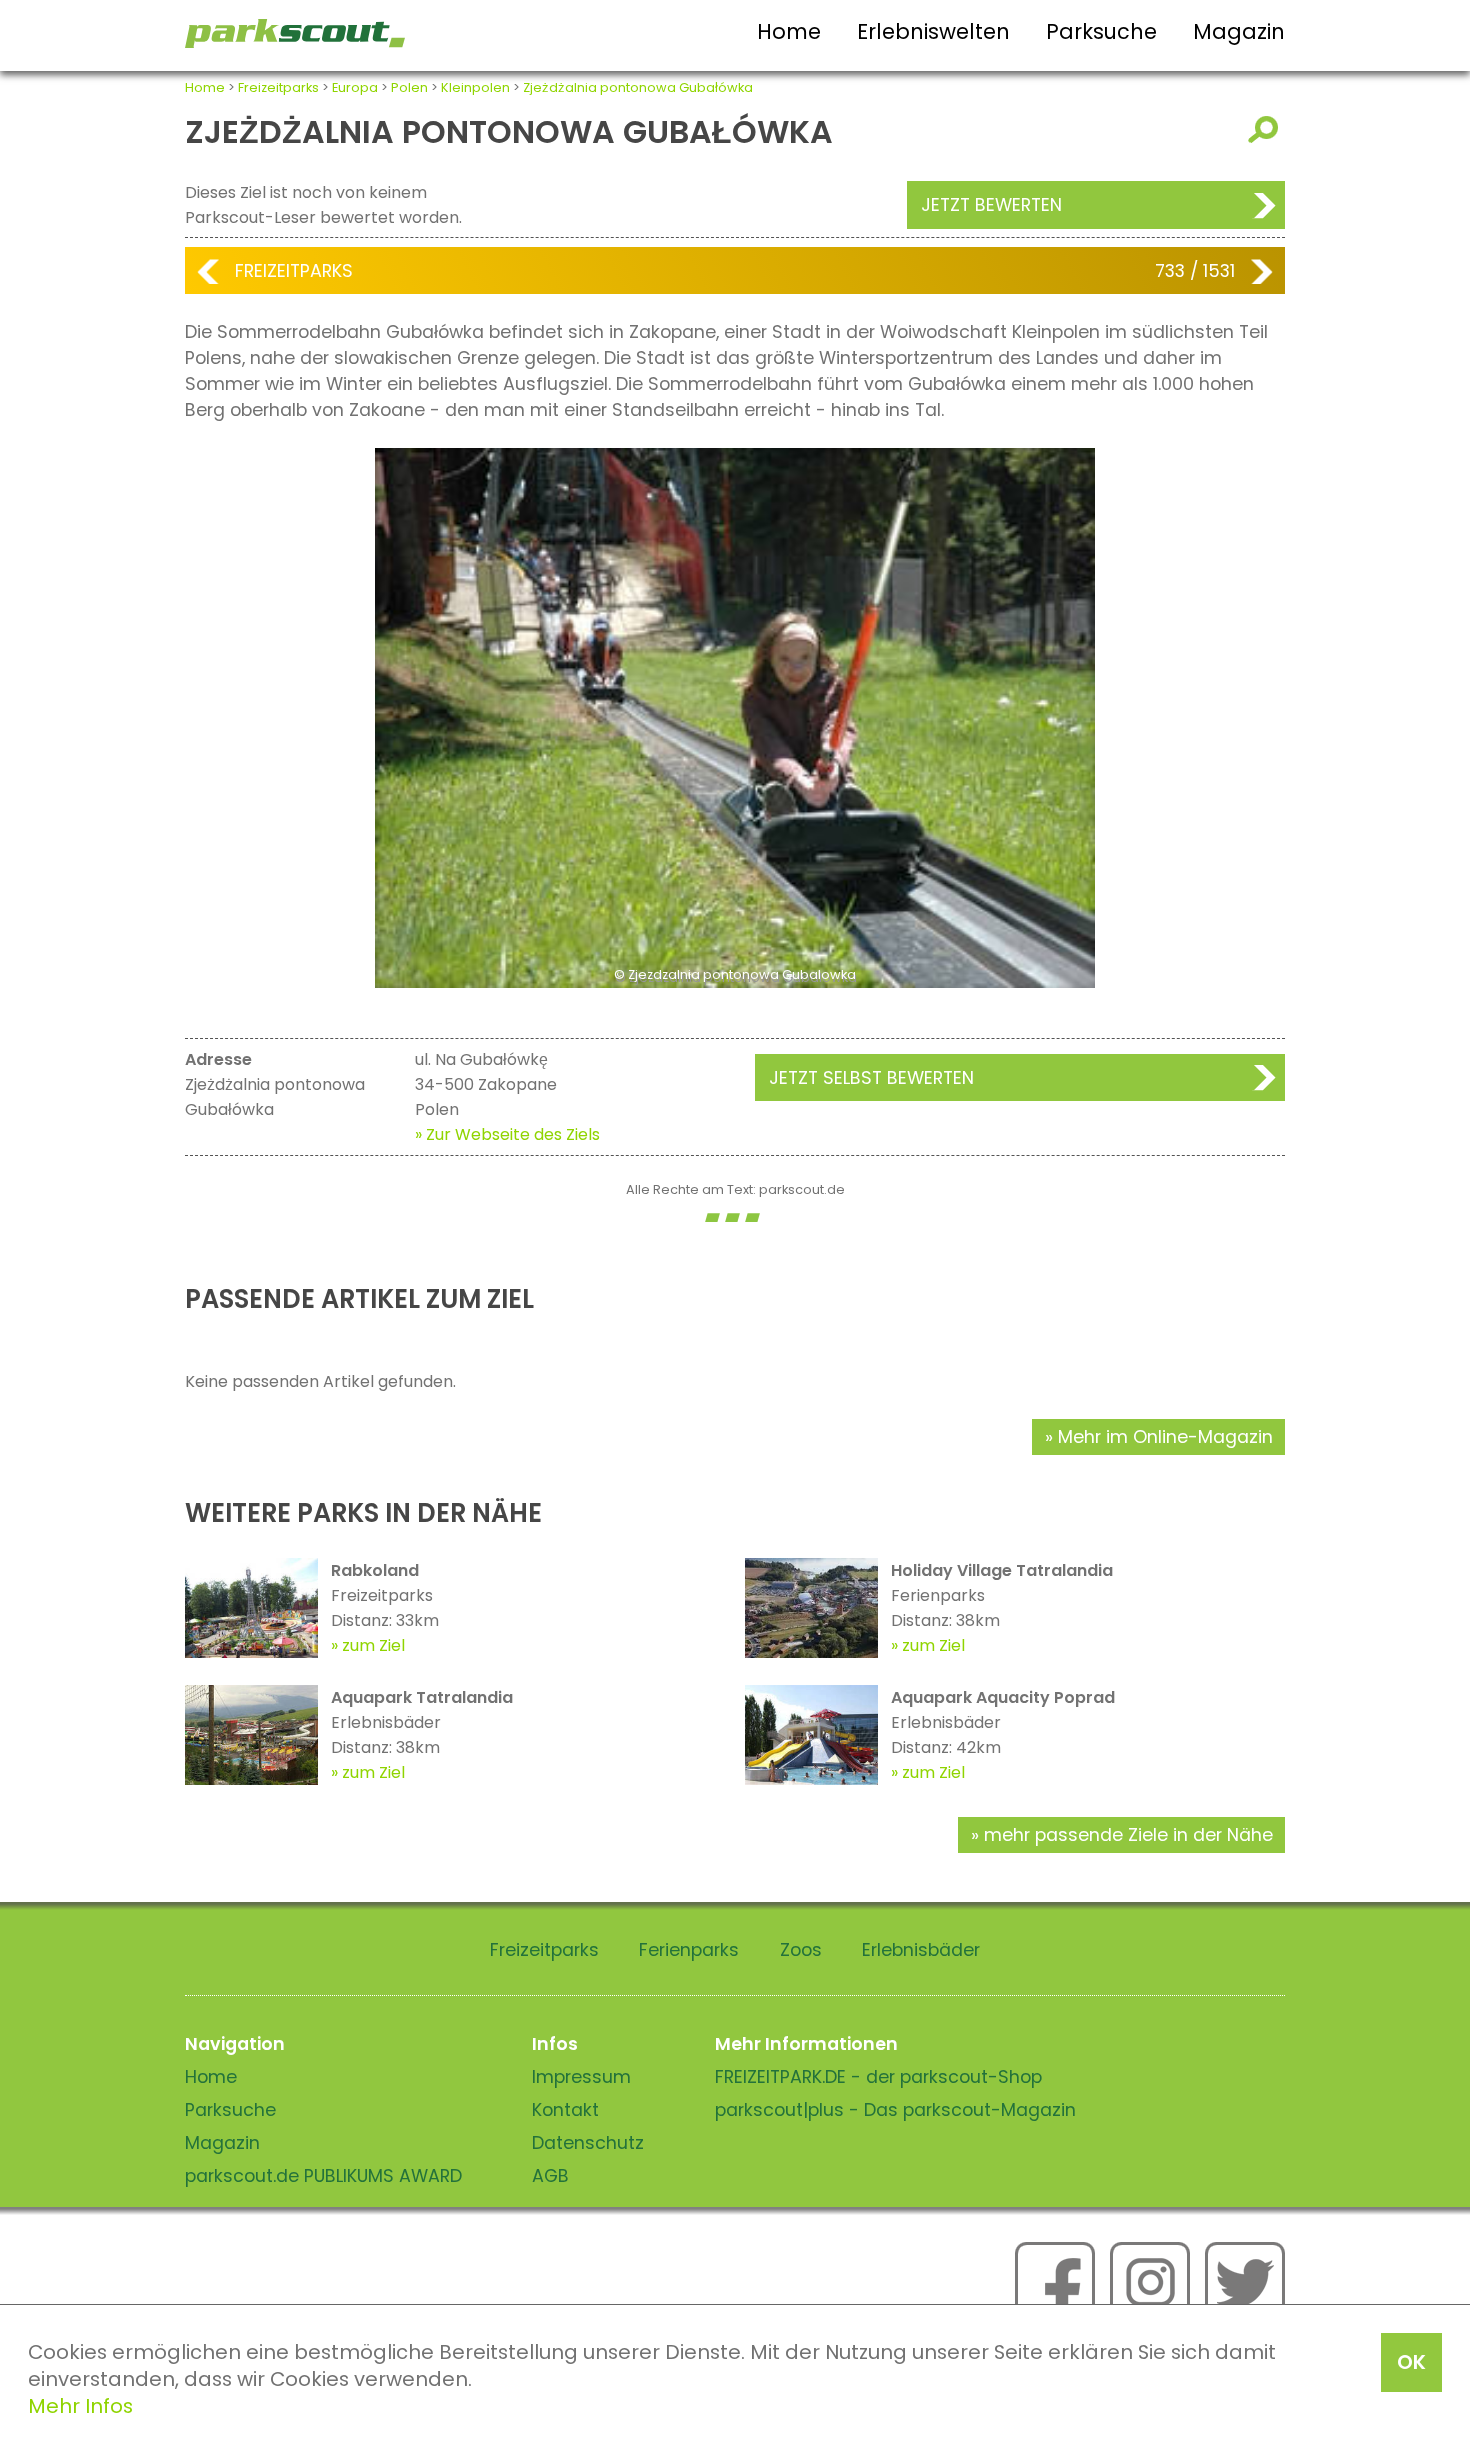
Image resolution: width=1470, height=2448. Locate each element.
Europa (355, 87)
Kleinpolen (475, 87)
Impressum (581, 2077)
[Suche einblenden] (1266, 129)
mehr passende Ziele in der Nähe (1128, 1835)
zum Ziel (373, 1645)
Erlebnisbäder (921, 1950)
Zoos (801, 1950)
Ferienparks (689, 1950)
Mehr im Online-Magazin (1165, 1437)
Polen (409, 87)
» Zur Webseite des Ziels (507, 1134)
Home (789, 31)
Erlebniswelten (933, 31)
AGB (550, 2176)
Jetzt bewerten (991, 205)
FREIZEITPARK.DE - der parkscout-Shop (878, 2077)
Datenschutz (588, 2143)
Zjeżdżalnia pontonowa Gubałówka (638, 87)
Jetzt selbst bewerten (871, 1078)
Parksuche (1101, 31)
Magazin (1239, 31)
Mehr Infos (80, 2406)
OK (1411, 2362)
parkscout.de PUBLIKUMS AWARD (323, 2176)
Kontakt (565, 2110)
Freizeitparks (278, 87)
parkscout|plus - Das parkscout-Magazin (895, 2110)
